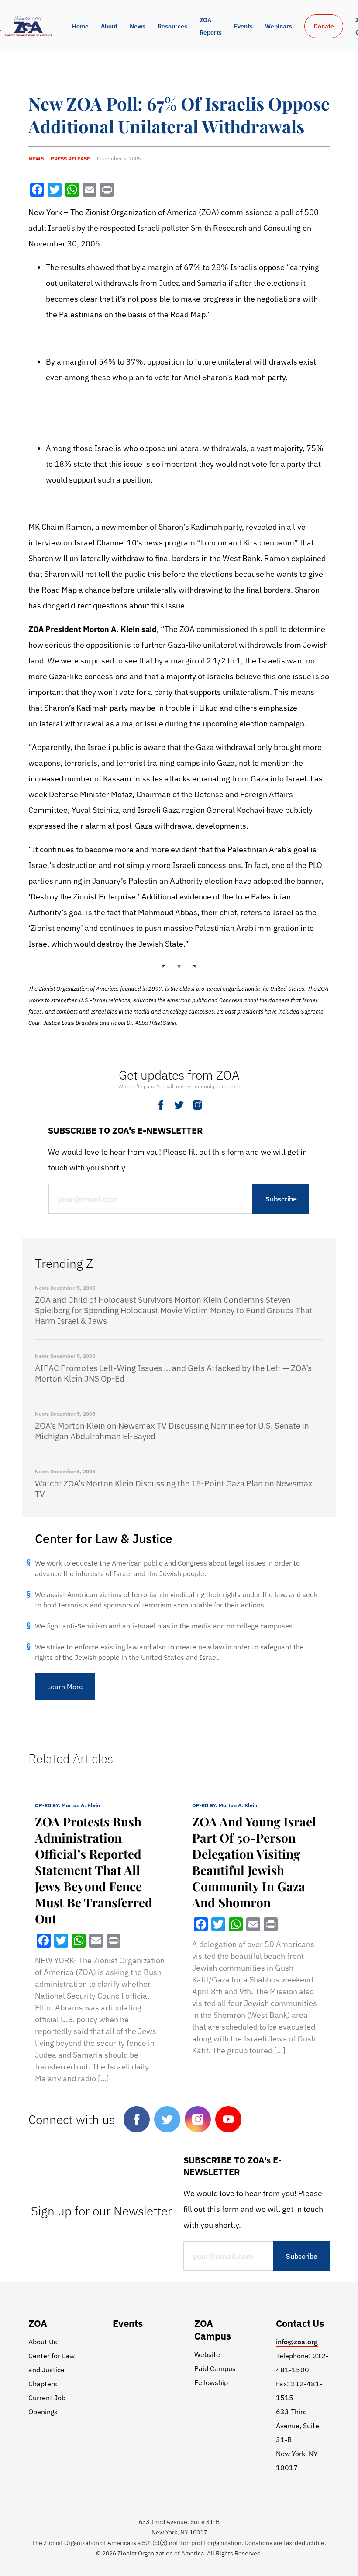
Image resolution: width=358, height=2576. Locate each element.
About (109, 26)
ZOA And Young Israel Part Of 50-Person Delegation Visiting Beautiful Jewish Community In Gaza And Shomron (254, 1862)
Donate (324, 26)
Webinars (279, 26)
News (138, 26)
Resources (172, 26)
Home (80, 26)
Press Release (70, 158)
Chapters (43, 2384)
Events (243, 26)
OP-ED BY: (67, 1805)
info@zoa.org (297, 2342)
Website (207, 2354)
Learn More (65, 1687)
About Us (43, 2342)
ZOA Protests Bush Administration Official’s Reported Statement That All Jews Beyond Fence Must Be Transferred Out (94, 1870)
